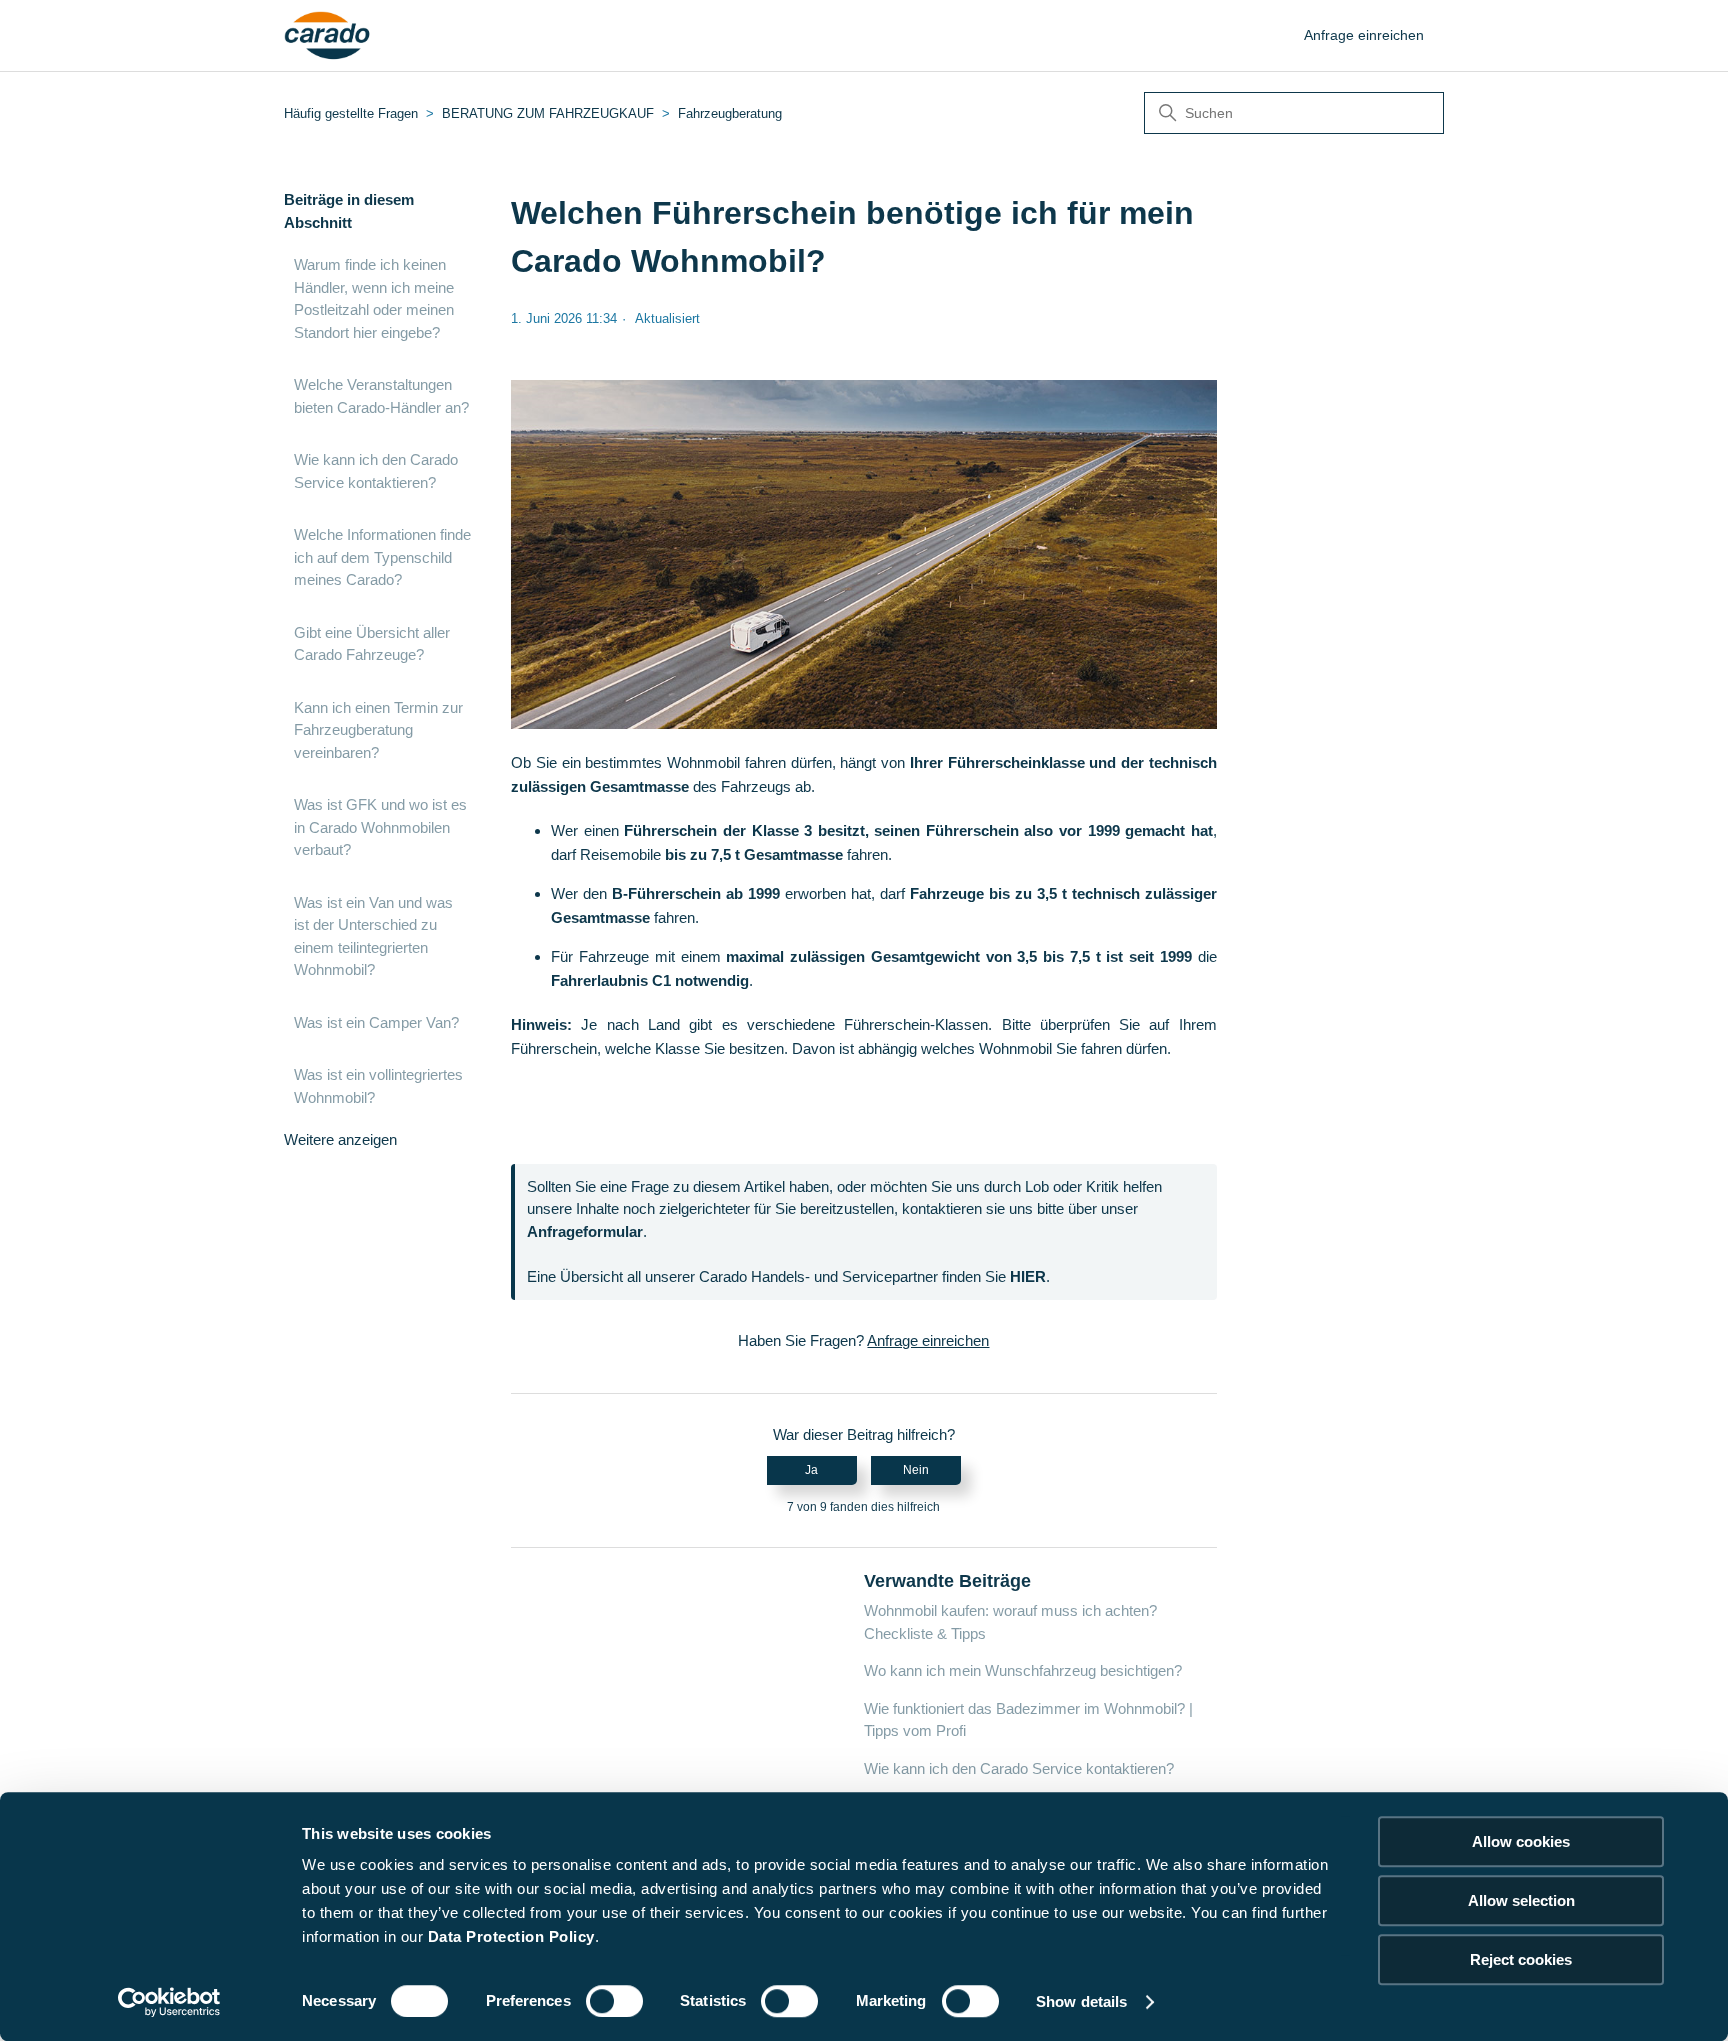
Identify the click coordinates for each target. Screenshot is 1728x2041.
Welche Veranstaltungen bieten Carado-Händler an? (381, 396)
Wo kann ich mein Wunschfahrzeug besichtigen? (1023, 1670)
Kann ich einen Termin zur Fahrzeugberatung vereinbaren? (378, 730)
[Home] (327, 36)
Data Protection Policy (511, 1936)
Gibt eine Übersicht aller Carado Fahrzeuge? (372, 644)
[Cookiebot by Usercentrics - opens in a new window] (169, 2002)
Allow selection (1521, 1900)
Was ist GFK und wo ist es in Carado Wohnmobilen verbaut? (380, 827)
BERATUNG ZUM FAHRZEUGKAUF (548, 113)
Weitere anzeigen (340, 1139)
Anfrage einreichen (1364, 35)
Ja (811, 1470)
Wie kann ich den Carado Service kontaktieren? (376, 471)
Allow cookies (1521, 1841)
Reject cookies (1521, 1959)
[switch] (614, 2001)
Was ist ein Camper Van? (376, 1022)
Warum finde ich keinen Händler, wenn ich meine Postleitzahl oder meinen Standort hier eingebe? (374, 298)
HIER (1028, 1276)
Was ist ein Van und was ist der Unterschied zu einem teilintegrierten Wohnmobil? (373, 936)
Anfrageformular (585, 1231)
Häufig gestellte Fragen (351, 113)
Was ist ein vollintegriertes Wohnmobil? (378, 1086)
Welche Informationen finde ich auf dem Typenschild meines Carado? (382, 557)
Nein (916, 1470)
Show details (1081, 2001)
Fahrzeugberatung (730, 113)
